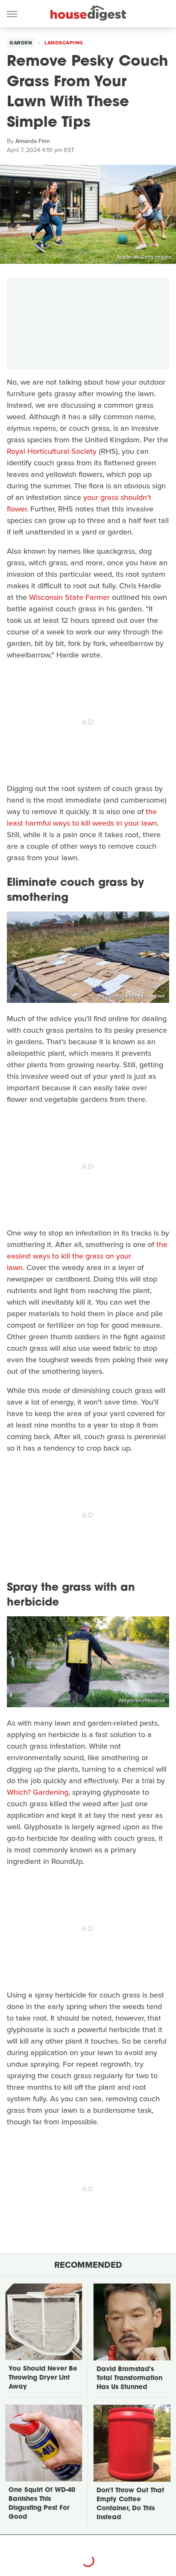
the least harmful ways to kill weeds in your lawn (82, 817)
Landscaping (64, 43)
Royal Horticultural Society (52, 451)
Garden (21, 43)
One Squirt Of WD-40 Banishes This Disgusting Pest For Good (42, 2504)
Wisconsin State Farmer (69, 597)
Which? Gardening (38, 1792)
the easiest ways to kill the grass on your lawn (87, 1256)
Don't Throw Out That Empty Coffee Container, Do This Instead (130, 2504)
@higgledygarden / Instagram (131, 996)
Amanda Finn (33, 141)
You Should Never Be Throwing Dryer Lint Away (43, 2378)
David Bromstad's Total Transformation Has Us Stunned (129, 2379)
